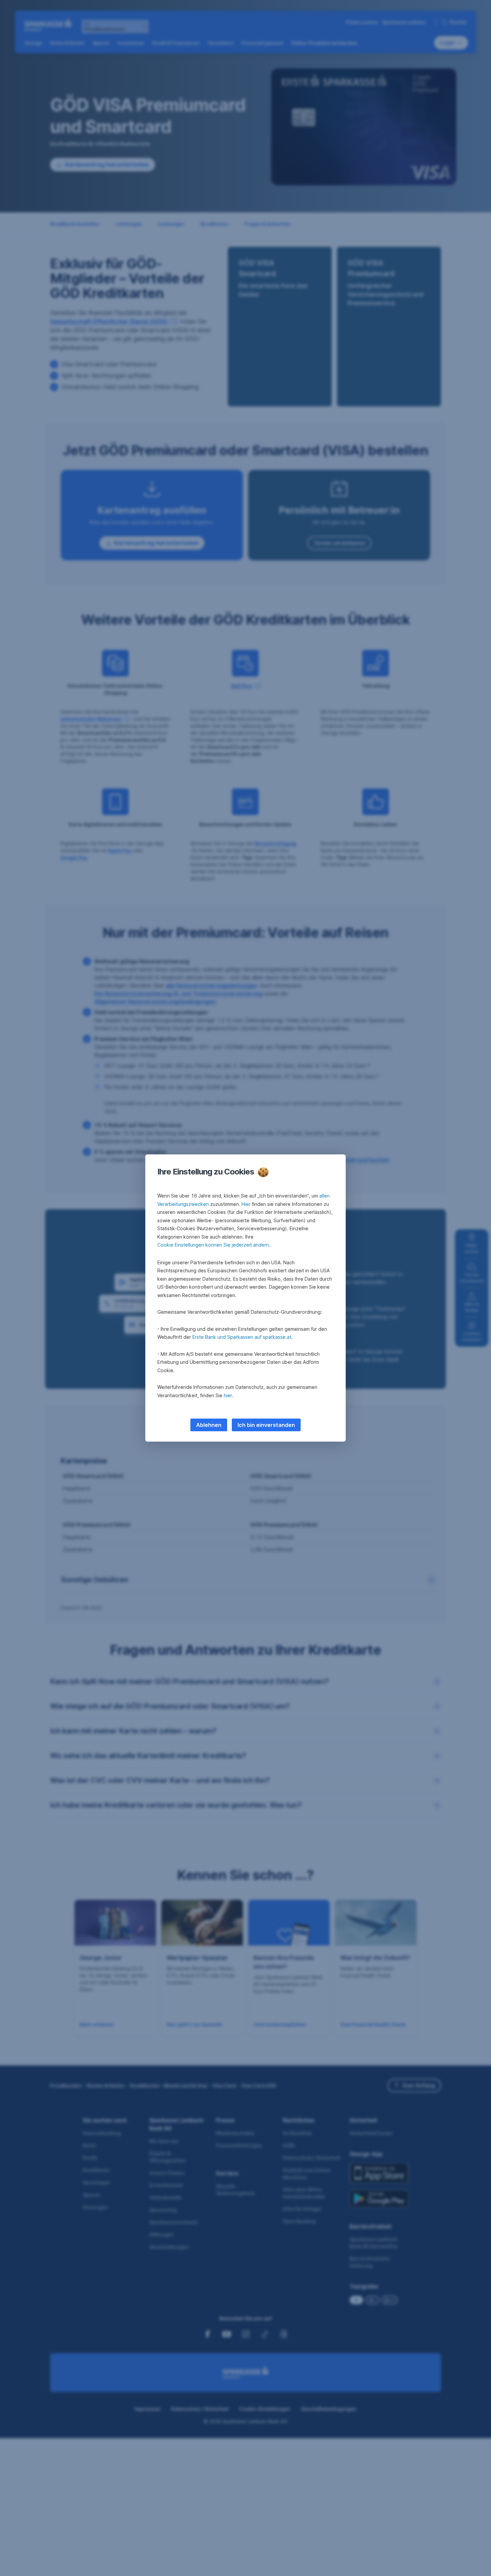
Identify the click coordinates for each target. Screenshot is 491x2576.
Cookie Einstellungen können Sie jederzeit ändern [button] (213, 1245)
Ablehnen (209, 1425)
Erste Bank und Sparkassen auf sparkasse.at (242, 1337)
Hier (246, 1204)
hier (228, 1395)
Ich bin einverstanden (266, 1425)
